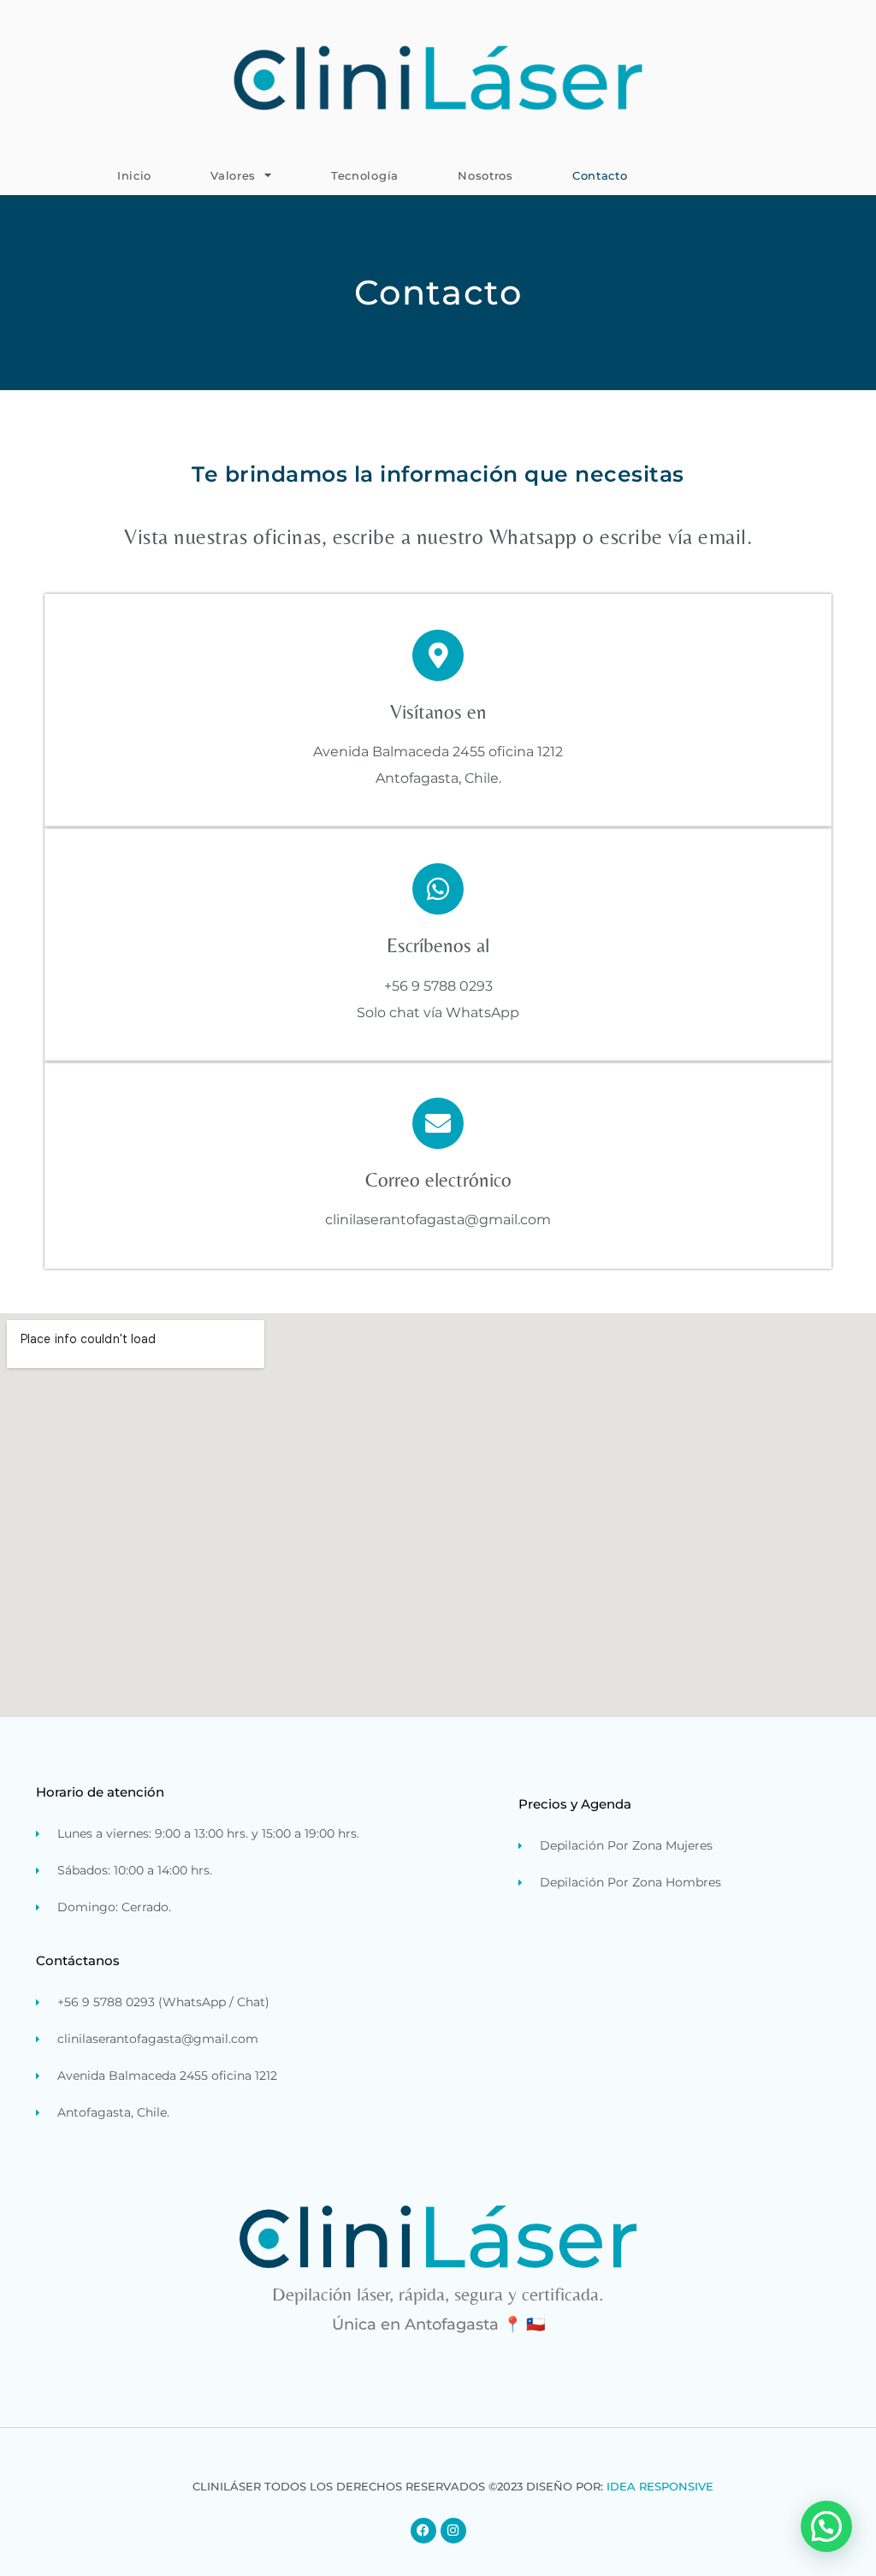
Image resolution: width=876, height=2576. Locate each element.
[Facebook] (423, 2531)
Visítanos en (438, 712)
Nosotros (485, 175)
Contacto (600, 175)
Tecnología (365, 175)
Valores (233, 175)
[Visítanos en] (438, 655)
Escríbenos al (438, 945)
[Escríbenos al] (438, 889)
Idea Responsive (660, 2486)
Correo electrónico (438, 1180)
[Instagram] (453, 2531)
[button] (826, 2526)
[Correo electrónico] (438, 1123)
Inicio (134, 175)
